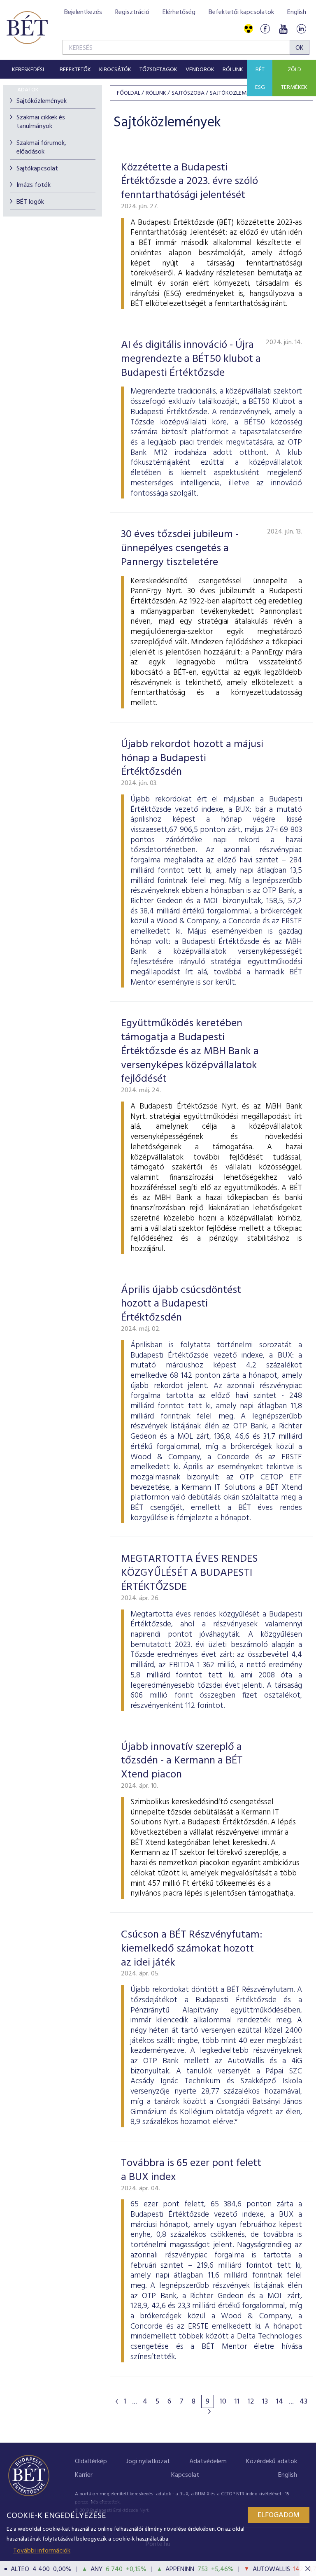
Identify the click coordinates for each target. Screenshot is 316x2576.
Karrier (84, 2475)
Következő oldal (209, 2411)
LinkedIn (301, 29)
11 (237, 2402)
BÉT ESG (260, 79)
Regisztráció (132, 12)
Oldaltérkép (91, 2462)
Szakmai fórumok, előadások (41, 148)
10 (223, 2402)
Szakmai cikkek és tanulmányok (41, 122)
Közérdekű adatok (272, 2462)
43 (303, 2402)
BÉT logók (30, 202)
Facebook (265, 29)
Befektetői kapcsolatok (241, 12)
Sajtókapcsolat (37, 169)
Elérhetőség (179, 12)
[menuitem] (28, 69)
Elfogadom (279, 2515)
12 (251, 2402)
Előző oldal (117, 2401)
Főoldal (129, 93)
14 (280, 2402)
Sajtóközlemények (42, 101)
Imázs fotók (34, 185)
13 (265, 2402)
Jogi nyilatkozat (148, 2462)
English (297, 12)
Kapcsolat (185, 2475)
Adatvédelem (208, 2462)
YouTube (283, 29)
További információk (42, 2551)
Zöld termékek (294, 79)
